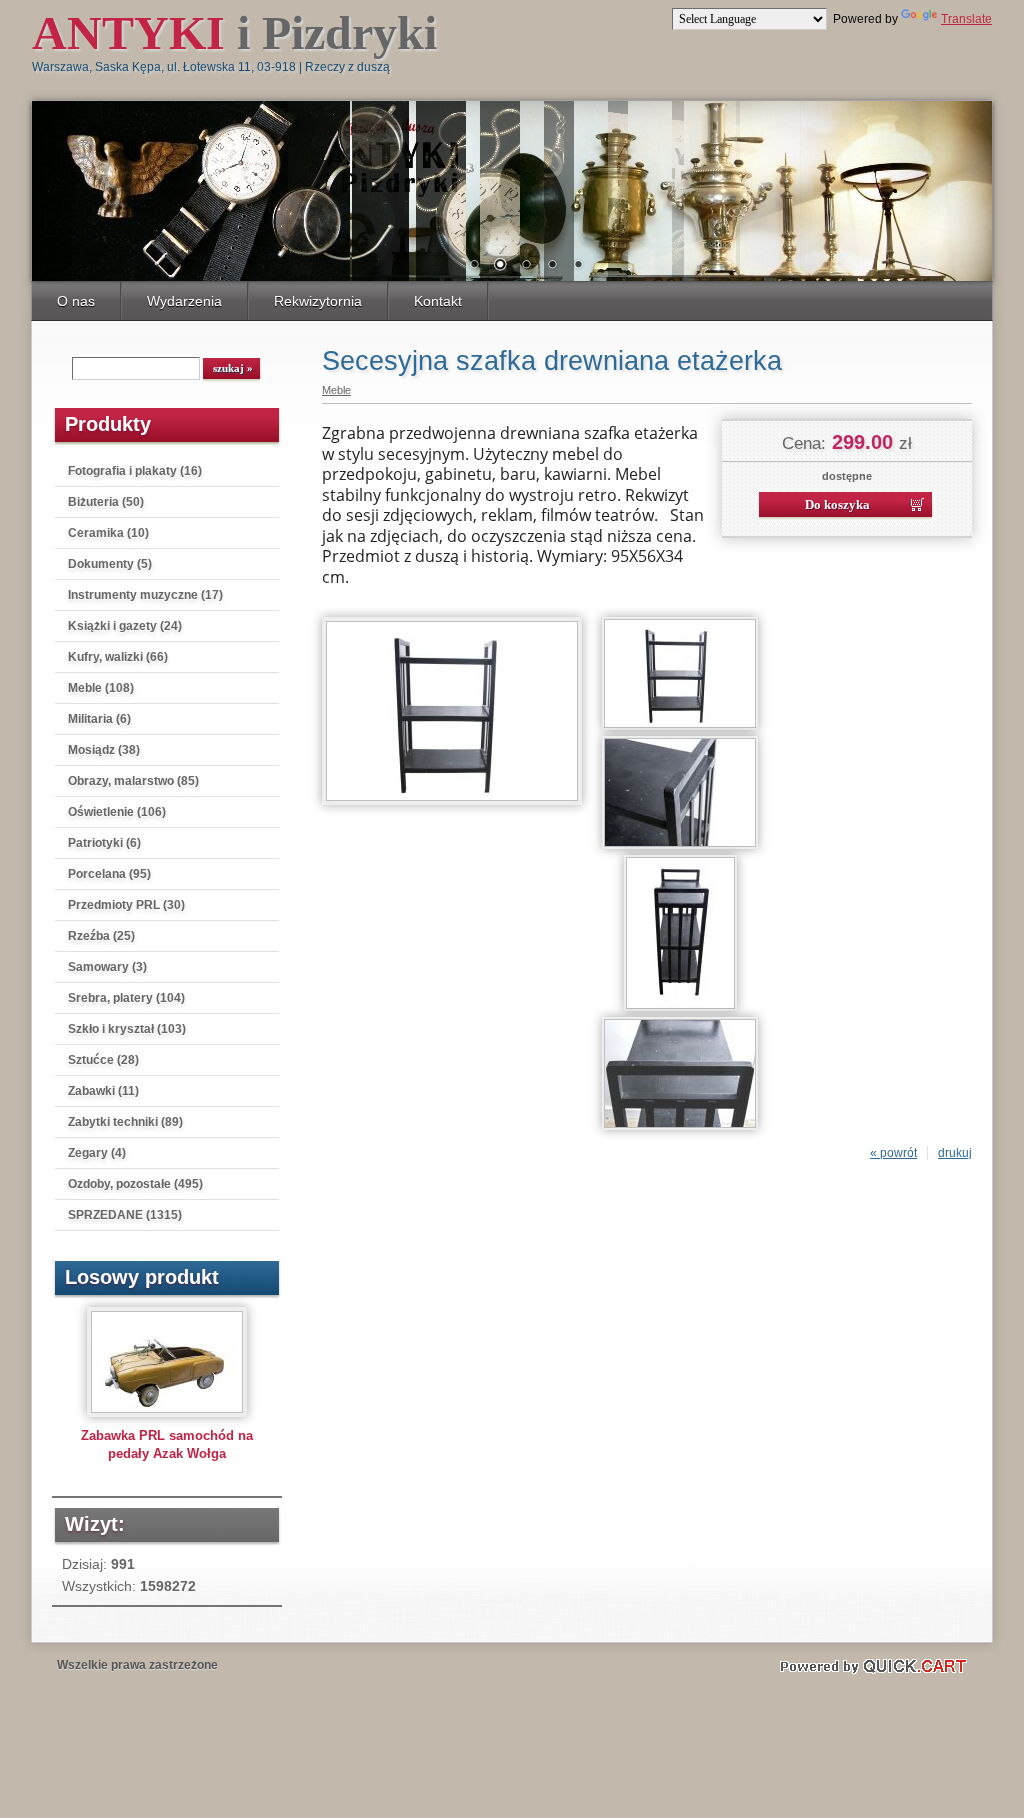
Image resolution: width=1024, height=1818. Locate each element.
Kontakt (438, 301)
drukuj (955, 1153)
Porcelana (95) (109, 874)
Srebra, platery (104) (126, 998)
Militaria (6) (99, 719)
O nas (76, 301)
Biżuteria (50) (106, 502)
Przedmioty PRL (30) (126, 905)
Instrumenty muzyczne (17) (145, 595)
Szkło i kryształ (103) (127, 1029)
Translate (966, 19)
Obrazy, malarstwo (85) (133, 781)
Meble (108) (101, 688)
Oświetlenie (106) (117, 812)
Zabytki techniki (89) (125, 1122)
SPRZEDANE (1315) (125, 1215)
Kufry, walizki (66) (118, 657)
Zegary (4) (97, 1153)
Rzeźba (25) (101, 936)
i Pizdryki (234, 32)
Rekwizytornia (318, 301)
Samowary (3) (107, 967)
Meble (336, 390)
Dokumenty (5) (110, 564)
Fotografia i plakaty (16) (135, 471)
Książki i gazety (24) (125, 626)
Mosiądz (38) (104, 750)
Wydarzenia (184, 301)
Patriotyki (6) (104, 843)
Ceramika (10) (108, 533)
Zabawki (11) (103, 1091)
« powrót (893, 1153)
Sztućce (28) (103, 1060)
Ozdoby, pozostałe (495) (135, 1184)
